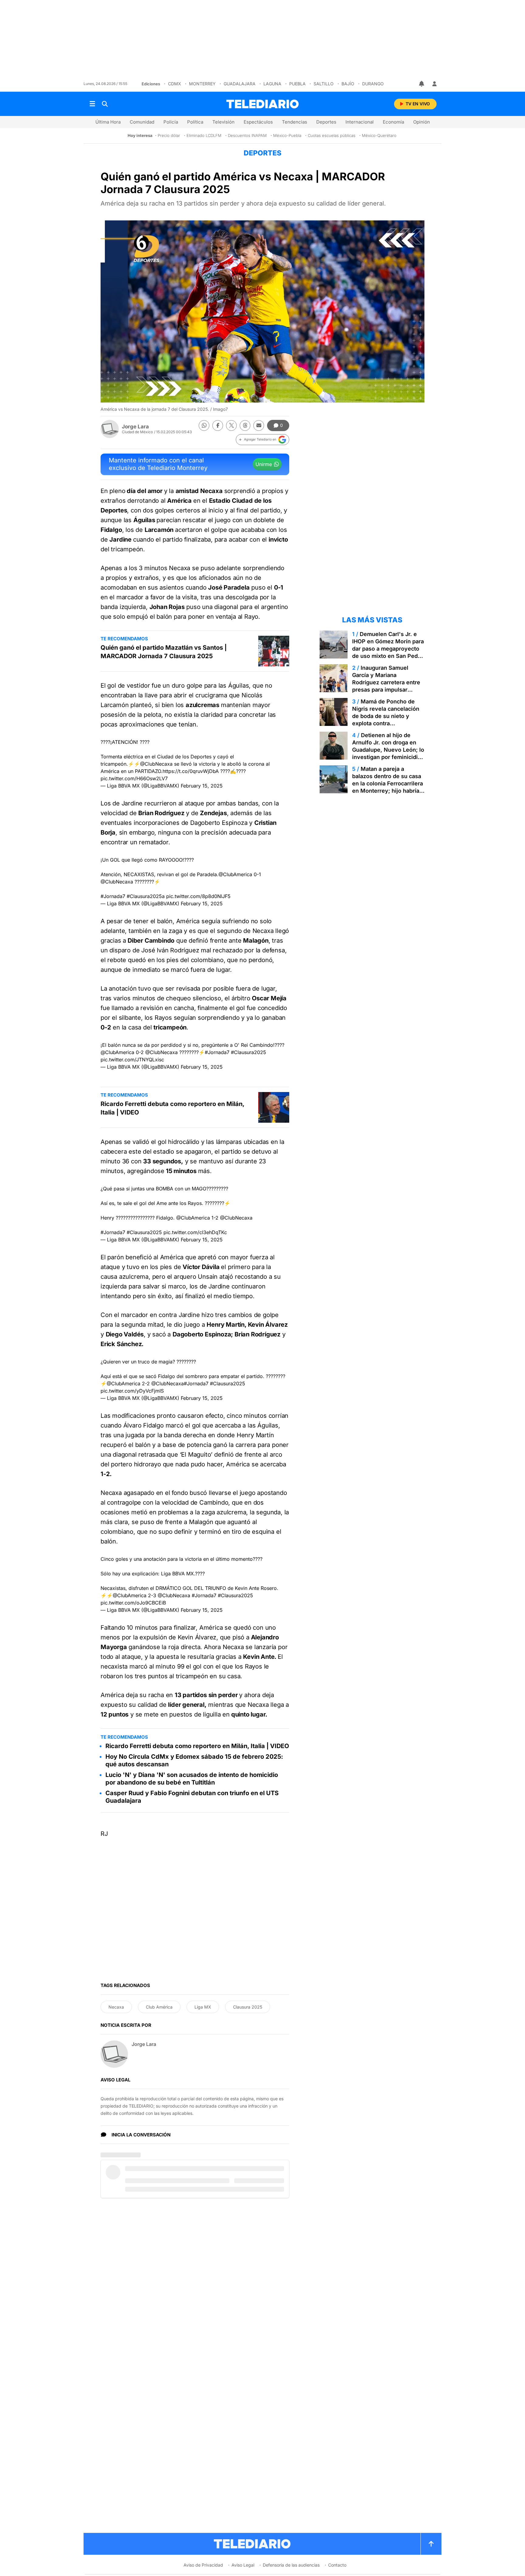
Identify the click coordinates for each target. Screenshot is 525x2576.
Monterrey (202, 84)
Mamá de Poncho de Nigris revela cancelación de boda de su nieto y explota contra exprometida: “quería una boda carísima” (386, 720)
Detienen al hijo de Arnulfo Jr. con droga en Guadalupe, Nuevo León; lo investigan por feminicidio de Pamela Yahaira (388, 750)
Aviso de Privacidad (203, 2565)
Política (195, 122)
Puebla (297, 84)
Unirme (264, 464)
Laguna (272, 84)
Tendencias (295, 122)
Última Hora (108, 122)
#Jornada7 (113, 896)
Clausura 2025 (248, 2007)
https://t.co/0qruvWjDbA (191, 771)
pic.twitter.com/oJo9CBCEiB (133, 1603)
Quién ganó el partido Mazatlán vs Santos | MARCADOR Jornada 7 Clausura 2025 (164, 652)
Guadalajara (240, 84)
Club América (159, 2007)
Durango (373, 84)
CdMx (175, 84)
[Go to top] (431, 2544)
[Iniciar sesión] (434, 84)
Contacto (337, 2565)
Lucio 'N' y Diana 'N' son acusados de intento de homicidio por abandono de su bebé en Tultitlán (192, 1779)
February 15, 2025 (202, 786)
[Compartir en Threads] (245, 425)
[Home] (262, 104)
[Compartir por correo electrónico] (259, 425)
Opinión (422, 122)
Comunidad (142, 122)
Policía (171, 122)
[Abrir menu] (92, 104)
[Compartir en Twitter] (231, 425)
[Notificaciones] (422, 84)
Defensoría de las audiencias (291, 2565)
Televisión (223, 122)
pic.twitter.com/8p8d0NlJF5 (198, 896)
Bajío (348, 84)
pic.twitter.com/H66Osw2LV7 (134, 778)
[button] (262, 440)
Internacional (360, 122)
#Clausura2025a (146, 896)
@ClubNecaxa (156, 764)
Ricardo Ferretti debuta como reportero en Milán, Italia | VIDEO (172, 1108)
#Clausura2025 (249, 1052)
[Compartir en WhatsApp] (204, 425)
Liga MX (203, 2007)
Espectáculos (258, 122)
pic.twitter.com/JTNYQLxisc (132, 1060)
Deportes (326, 122)
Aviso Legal (243, 2565)
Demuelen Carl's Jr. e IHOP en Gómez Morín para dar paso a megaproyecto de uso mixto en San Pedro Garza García (388, 649)
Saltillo (324, 84)
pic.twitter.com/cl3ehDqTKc (195, 1232)
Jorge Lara (135, 427)
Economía (393, 122)
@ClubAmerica (235, 874)
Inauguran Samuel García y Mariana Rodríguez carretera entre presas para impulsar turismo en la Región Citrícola (386, 686)
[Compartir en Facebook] (218, 425)
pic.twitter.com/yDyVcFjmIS (132, 1391)
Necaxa (116, 2007)
